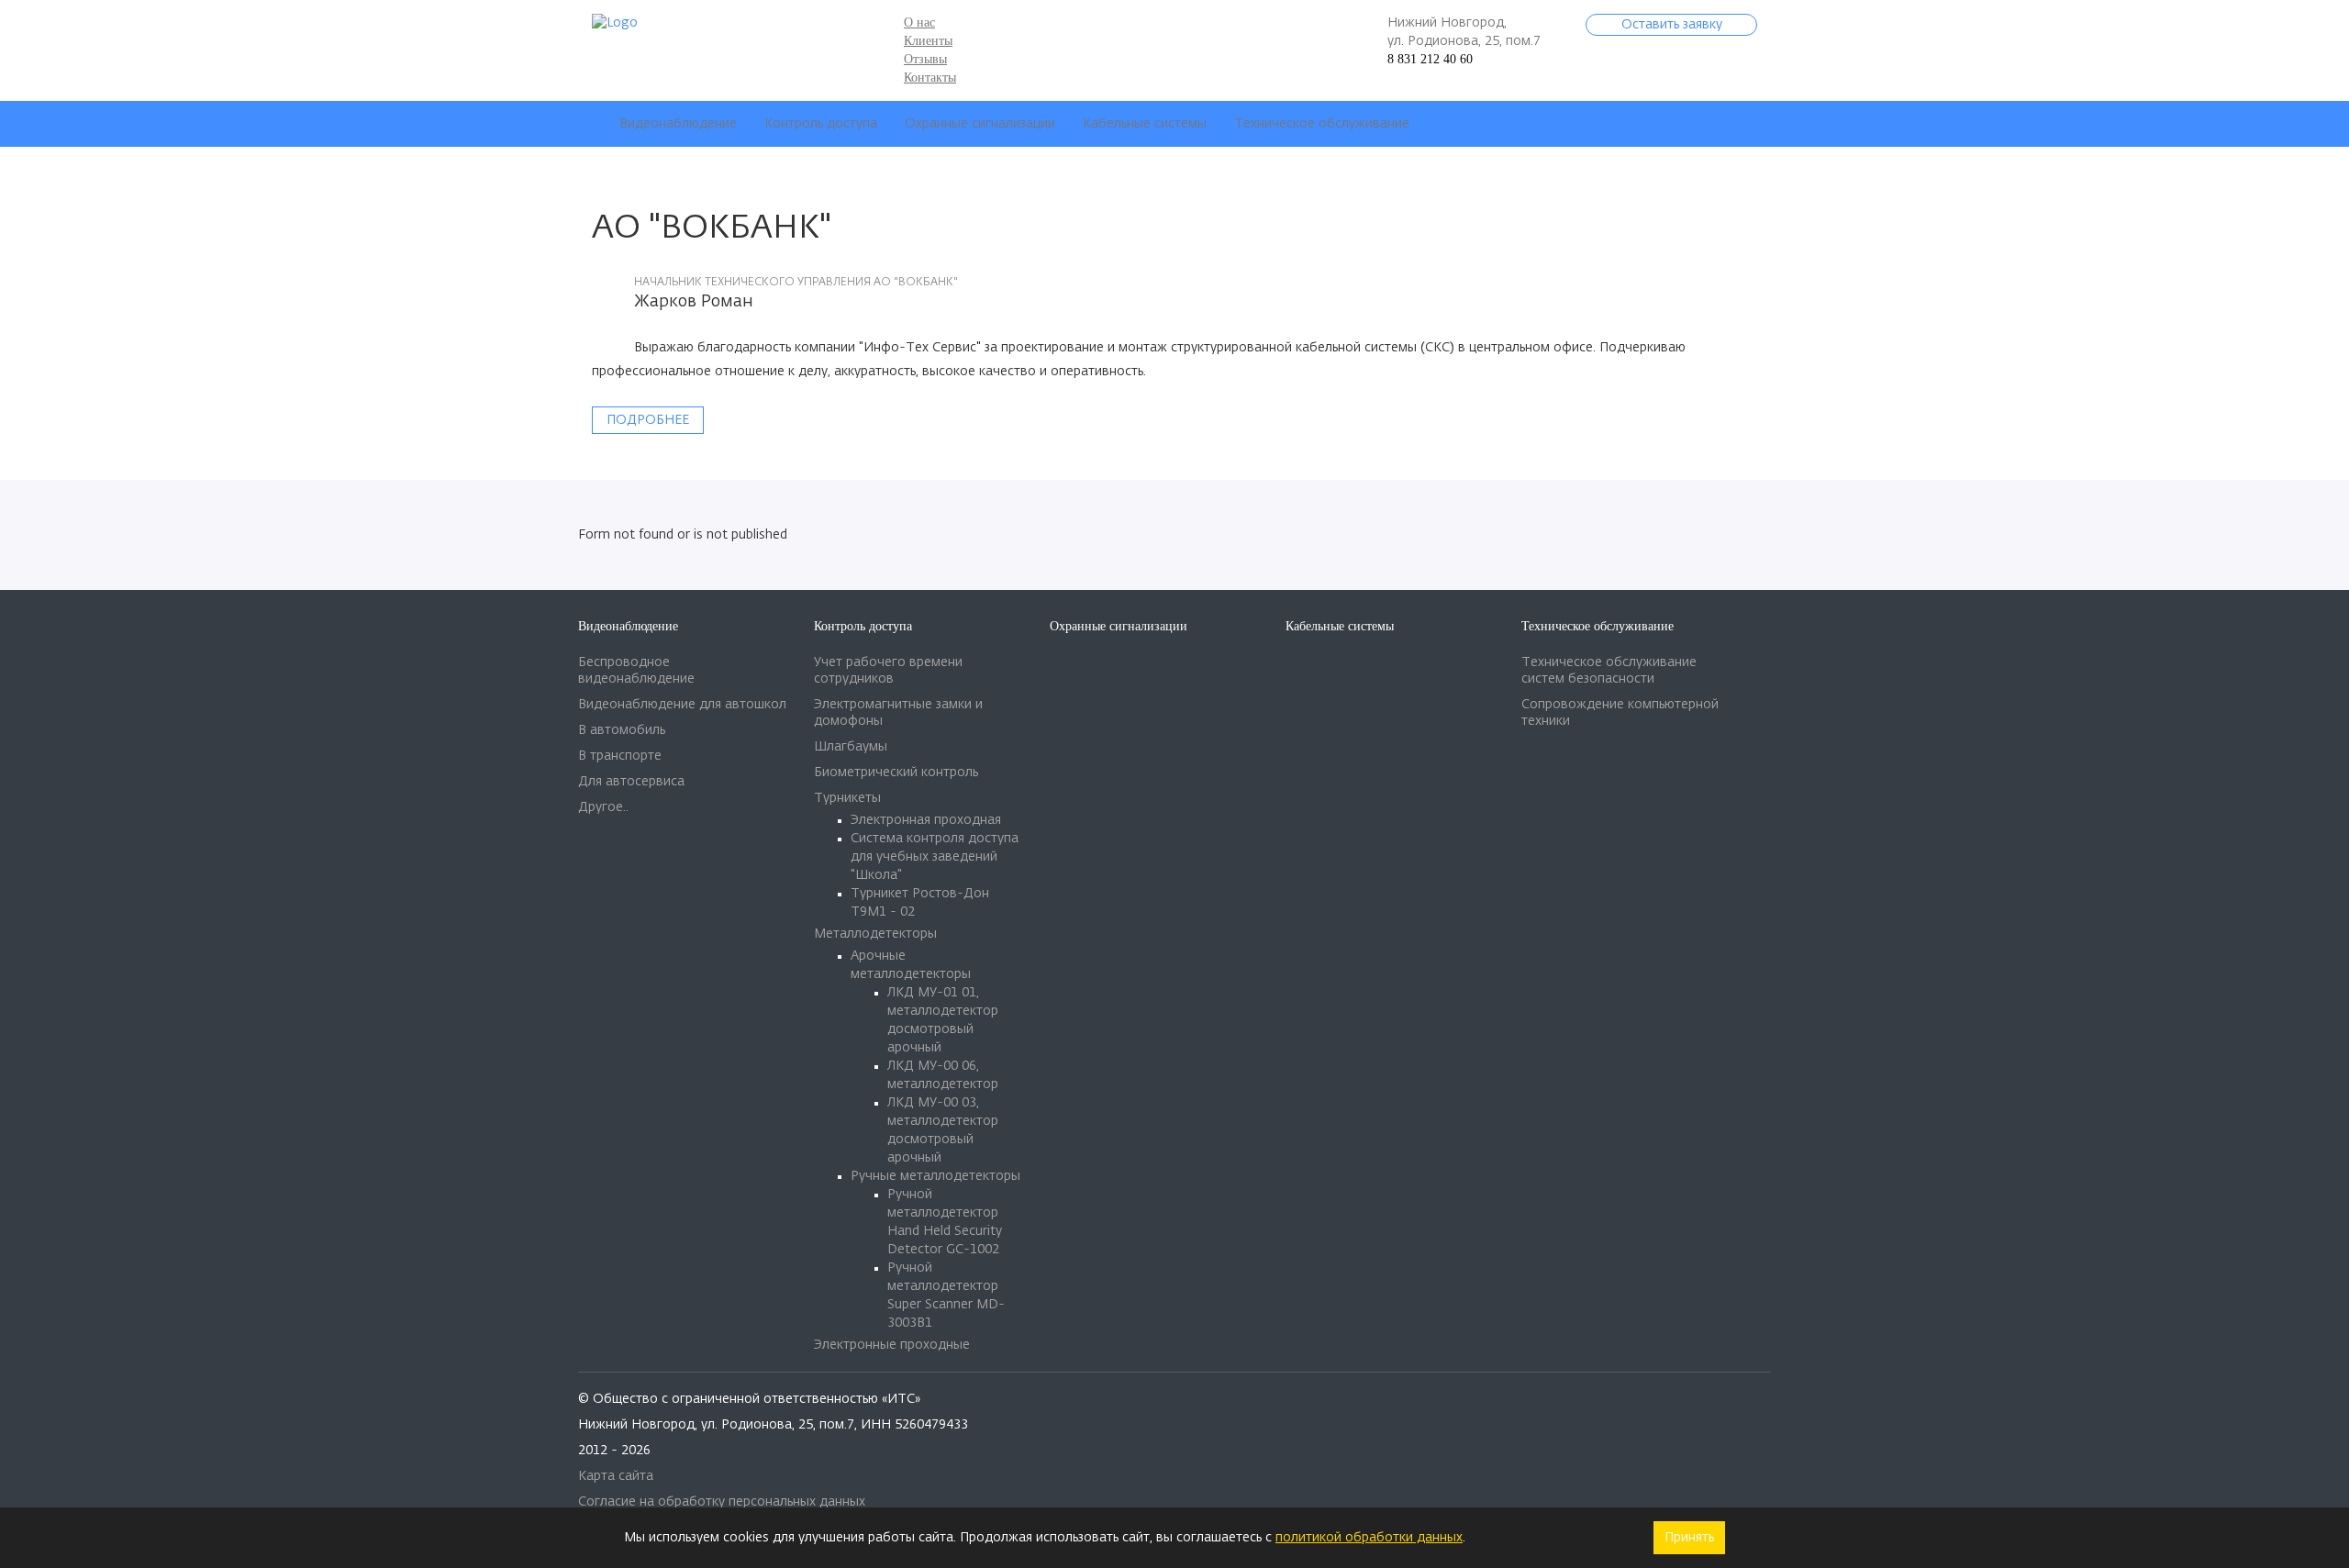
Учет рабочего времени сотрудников (888, 671)
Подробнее (648, 420)
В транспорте (620, 756)
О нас (919, 22)
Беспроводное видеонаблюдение (636, 671)
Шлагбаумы (851, 747)
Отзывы (925, 59)
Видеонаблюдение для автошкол (682, 705)
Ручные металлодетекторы (935, 1176)
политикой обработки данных (1369, 1538)
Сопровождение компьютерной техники (1620, 713)
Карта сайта (616, 1476)
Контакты (930, 78)
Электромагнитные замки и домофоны (898, 713)
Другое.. (603, 807)
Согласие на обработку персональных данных (722, 1502)
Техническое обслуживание (1322, 124)
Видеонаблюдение (678, 124)
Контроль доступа (821, 124)
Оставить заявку (1672, 25)
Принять (1689, 1538)
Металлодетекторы (875, 934)
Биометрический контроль (896, 773)
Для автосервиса (631, 782)
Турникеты (847, 798)
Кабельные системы (1145, 124)
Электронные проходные (892, 1345)
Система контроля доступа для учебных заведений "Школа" (935, 857)
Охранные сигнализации (980, 124)
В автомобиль (622, 730)
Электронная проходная (926, 820)
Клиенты (928, 41)
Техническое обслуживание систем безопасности (1609, 671)
